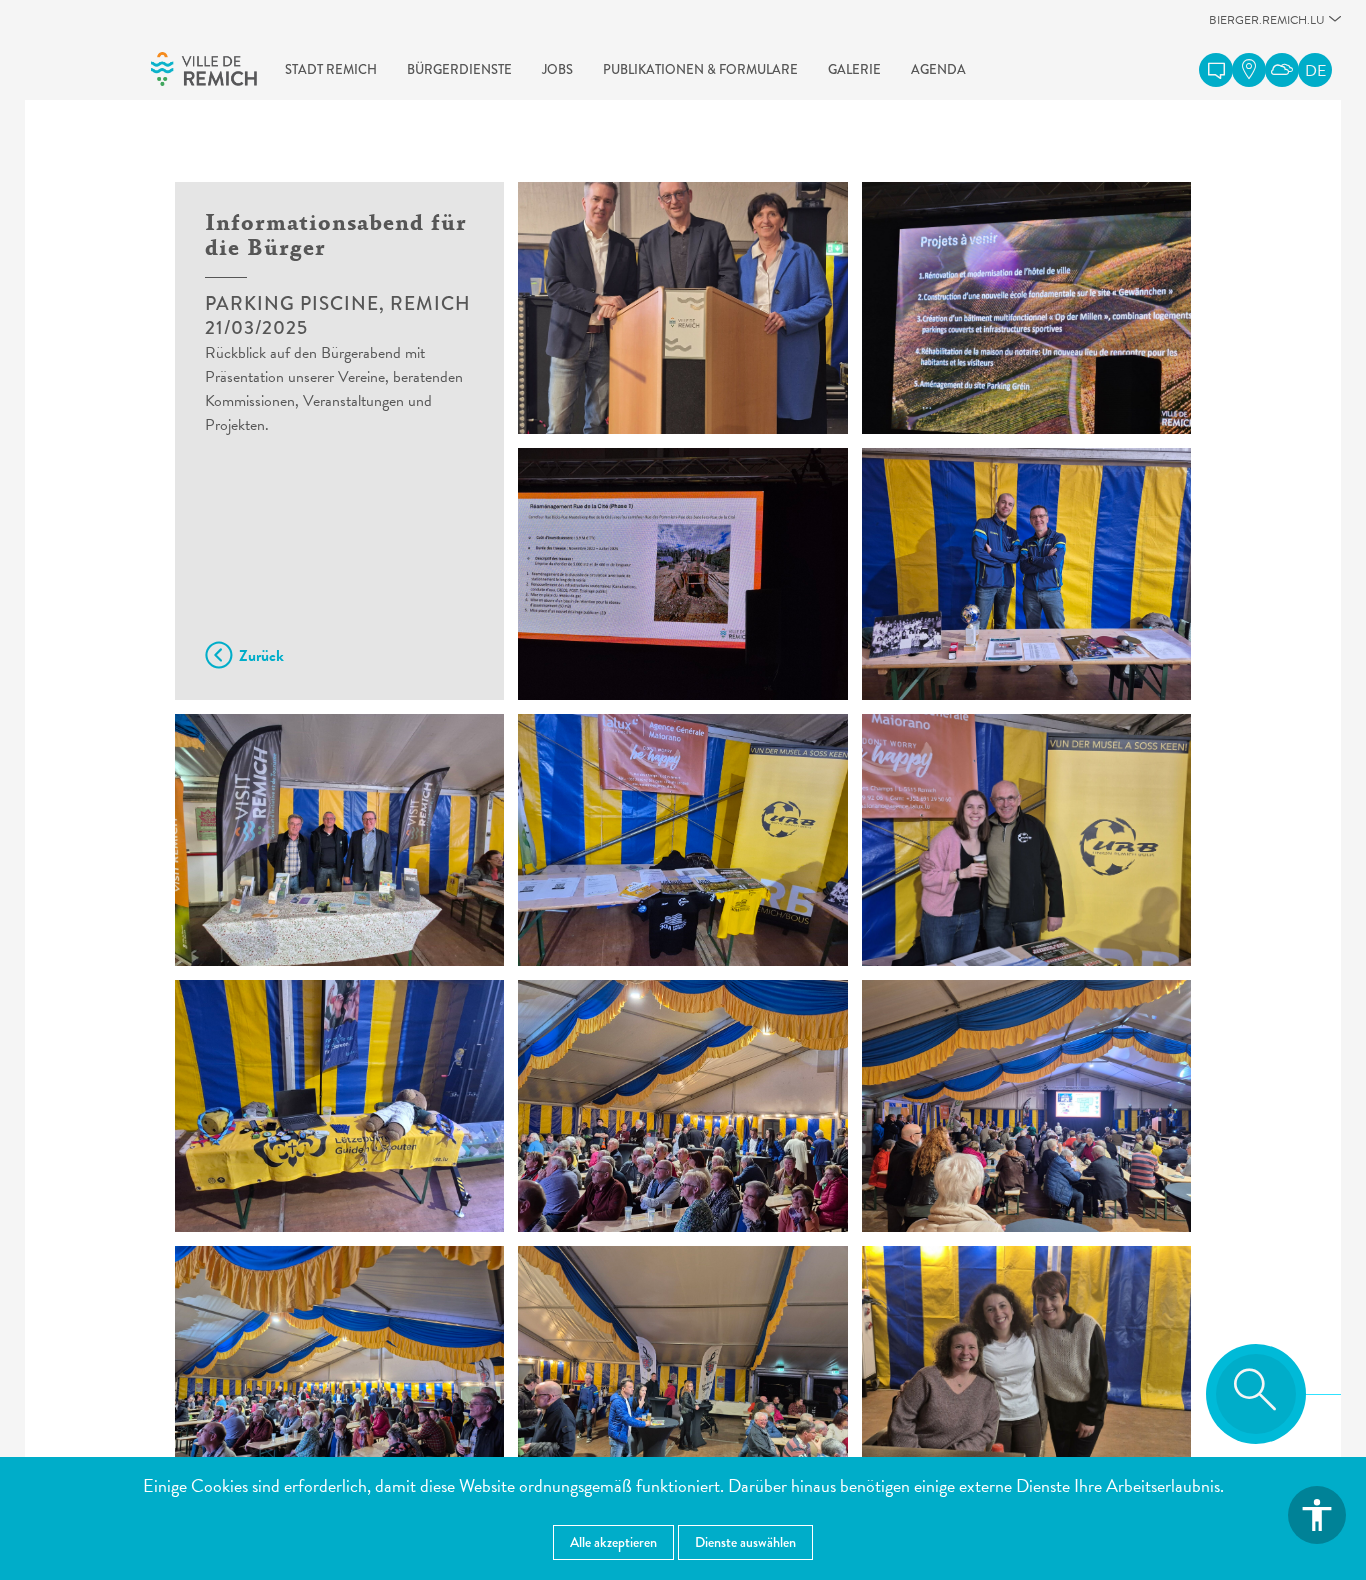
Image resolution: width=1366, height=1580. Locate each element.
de (1315, 71)
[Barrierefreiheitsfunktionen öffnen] (1317, 1515)
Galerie (854, 69)
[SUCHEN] (1256, 1394)
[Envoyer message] (1216, 70)
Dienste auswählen (745, 1542)
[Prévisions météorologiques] (1282, 70)
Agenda (938, 69)
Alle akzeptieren (613, 1542)
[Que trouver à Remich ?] (1249, 70)
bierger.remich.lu (1267, 25)
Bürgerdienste (459, 69)
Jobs (557, 69)
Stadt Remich (331, 69)
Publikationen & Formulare (700, 69)
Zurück (261, 656)
